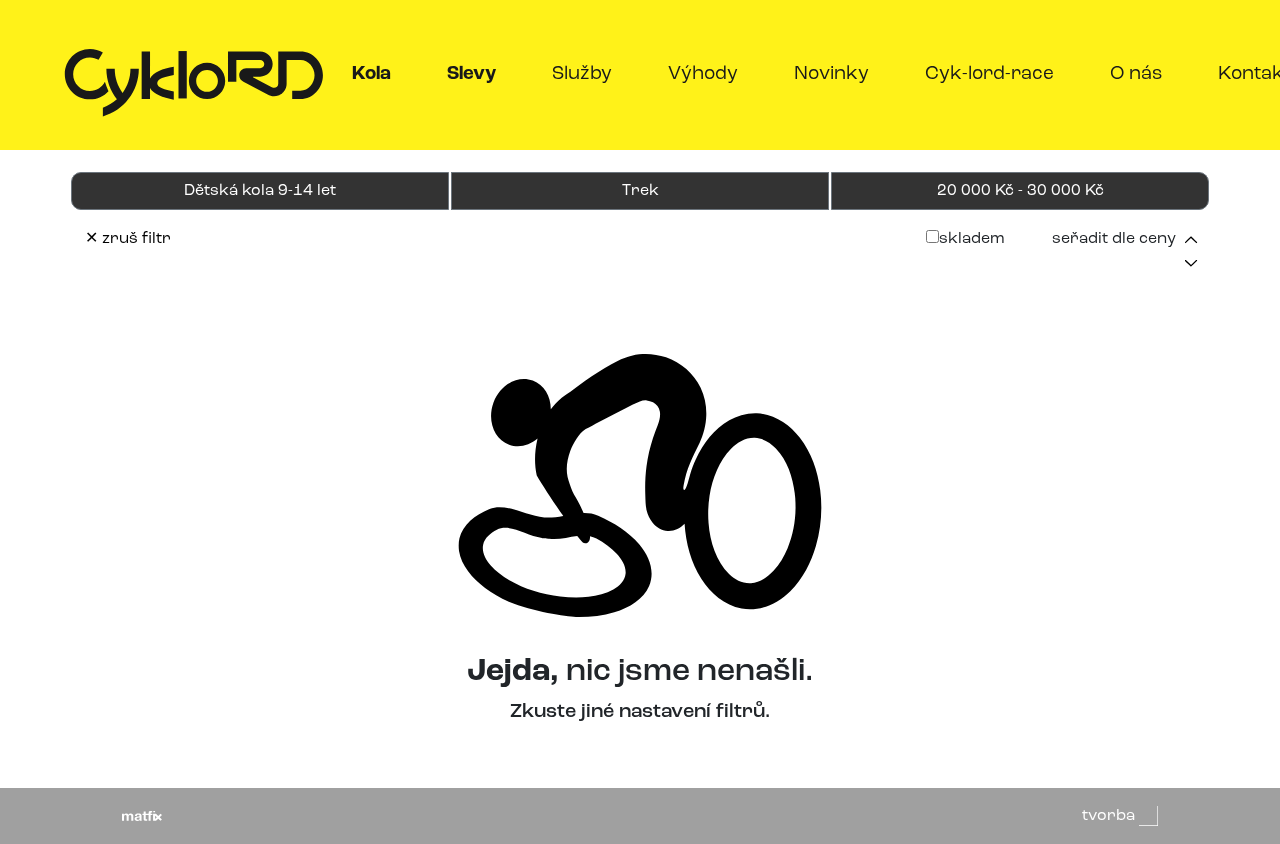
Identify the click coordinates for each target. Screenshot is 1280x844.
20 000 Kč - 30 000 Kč (1020, 191)
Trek (640, 191)
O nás (1136, 74)
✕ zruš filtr (128, 239)
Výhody (703, 74)
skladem (972, 239)
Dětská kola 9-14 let (260, 191)
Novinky (831, 74)
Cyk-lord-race (989, 74)
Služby (582, 74)
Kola (375, 74)
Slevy (475, 74)
